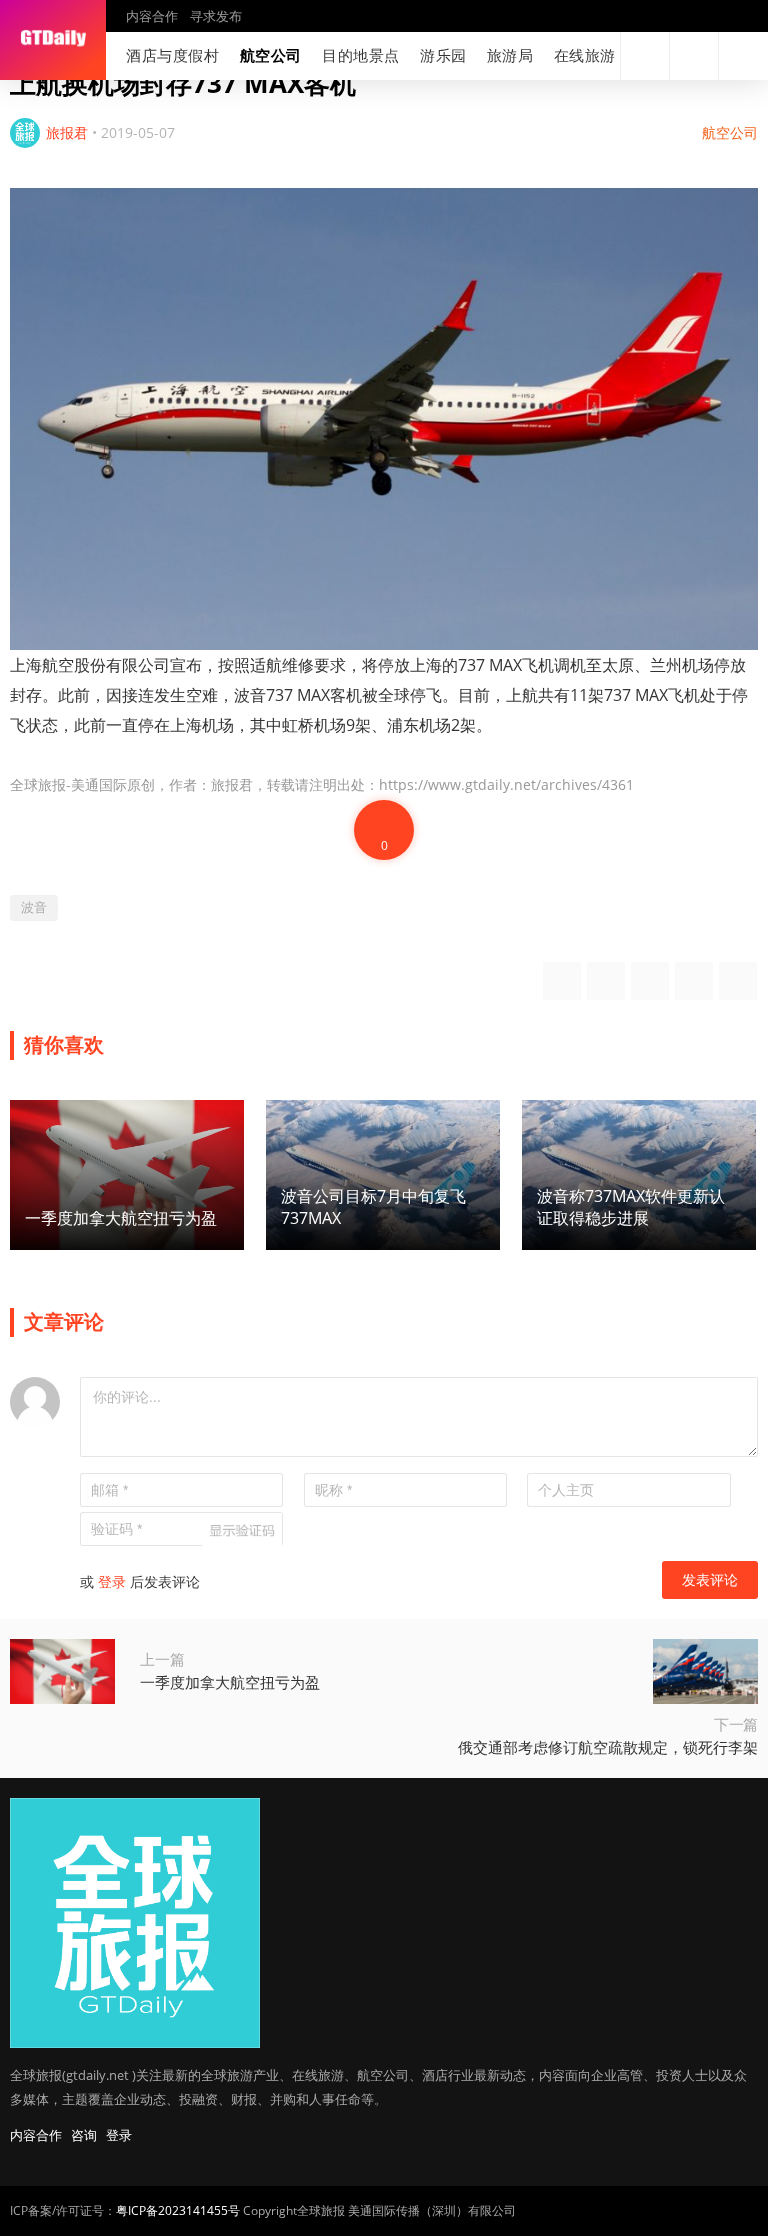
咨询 (84, 2135)
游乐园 (443, 55)
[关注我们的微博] (532, 56)
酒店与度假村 (173, 55)
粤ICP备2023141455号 (178, 2210)
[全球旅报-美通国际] (53, 40)
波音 (34, 907)
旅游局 (510, 55)
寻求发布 (216, 16)
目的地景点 (361, 55)
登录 (112, 1581)
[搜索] (645, 56)
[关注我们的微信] (564, 56)
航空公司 (271, 55)
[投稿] (694, 56)
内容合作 (152, 16)
